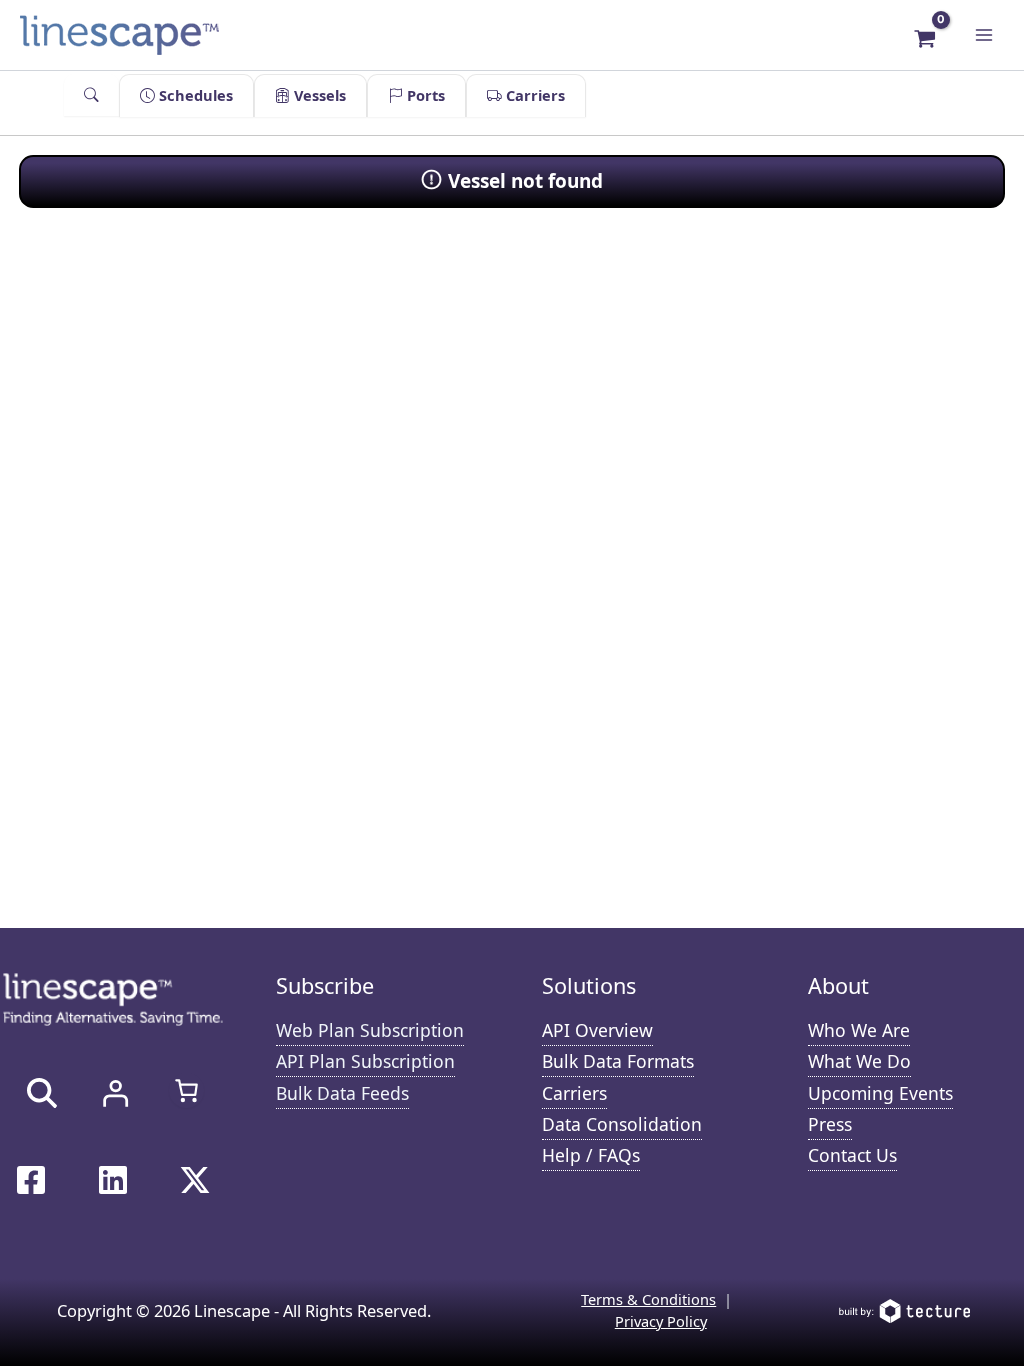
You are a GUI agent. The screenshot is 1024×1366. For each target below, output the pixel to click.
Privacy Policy (661, 1321)
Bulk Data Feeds (342, 1093)
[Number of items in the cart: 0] (186, 1090)
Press (830, 1124)
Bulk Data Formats (618, 1061)
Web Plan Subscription (370, 1030)
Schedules (194, 95)
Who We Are (859, 1030)
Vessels (318, 95)
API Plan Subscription (365, 1061)
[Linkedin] (113, 1180)
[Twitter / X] (195, 1180)
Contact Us (852, 1155)
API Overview (597, 1030)
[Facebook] (31, 1180)
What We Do (859, 1061)
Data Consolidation (622, 1124)
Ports (424, 95)
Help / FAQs (591, 1155)
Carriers (533, 95)
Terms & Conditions (648, 1299)
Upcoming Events (880, 1093)
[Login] (115, 1093)
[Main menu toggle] (984, 35)
